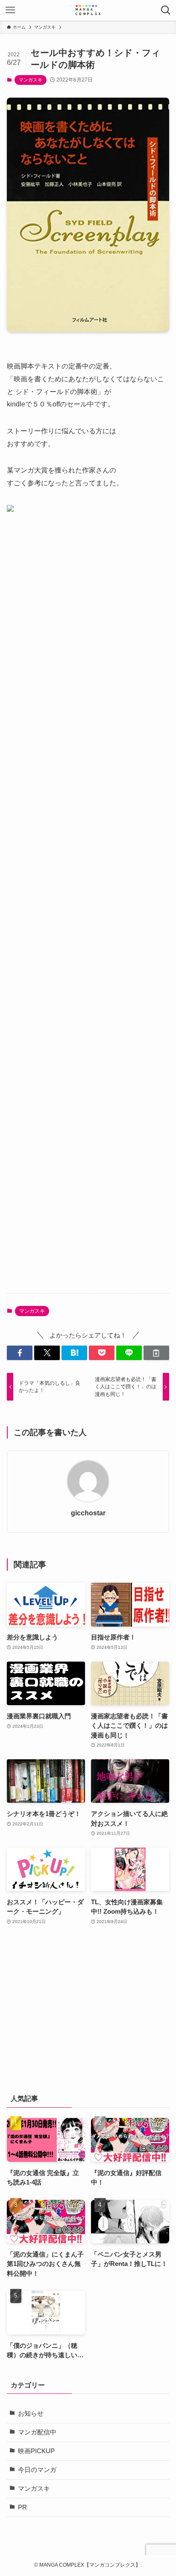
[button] (20, 1353)
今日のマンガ (37, 2470)
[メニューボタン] (10, 10)
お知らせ (31, 2414)
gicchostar (88, 1513)
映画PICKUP (36, 2451)
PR (22, 2507)
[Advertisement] (88, 912)
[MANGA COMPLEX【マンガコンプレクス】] (88, 10)
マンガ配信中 (37, 2432)
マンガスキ (31, 80)
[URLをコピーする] (156, 1353)
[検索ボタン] (166, 10)
